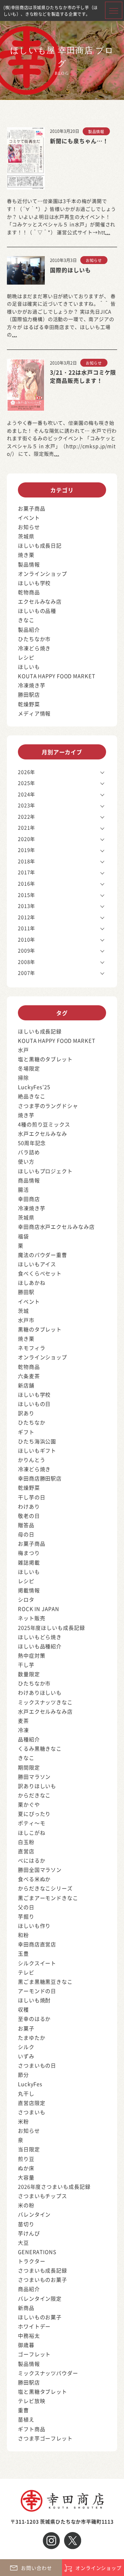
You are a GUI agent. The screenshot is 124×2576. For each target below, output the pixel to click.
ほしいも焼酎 (34, 2000)
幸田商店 (29, 1199)
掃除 (23, 1078)
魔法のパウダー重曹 (43, 1255)
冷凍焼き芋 (32, 685)
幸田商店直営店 (37, 1944)
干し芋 (26, 1665)
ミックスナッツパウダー (48, 2373)
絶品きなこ (32, 1096)
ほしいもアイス (37, 1264)
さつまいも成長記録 (43, 2270)
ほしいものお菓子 (40, 2317)
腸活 (23, 1189)
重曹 (23, 2410)
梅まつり (29, 1553)
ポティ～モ (32, 1823)
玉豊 (23, 1953)
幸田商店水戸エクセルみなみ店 (56, 1227)
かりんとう (32, 1460)
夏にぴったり (34, 1814)
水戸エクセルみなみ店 (45, 1711)
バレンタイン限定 (40, 2298)
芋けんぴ (29, 2233)
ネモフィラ (32, 1348)
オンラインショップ (43, 574)
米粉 (23, 2121)
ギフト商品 (32, 2429)
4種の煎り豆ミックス (44, 1124)
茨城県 (26, 536)
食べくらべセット (40, 1273)
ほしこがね (32, 1833)
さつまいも (32, 2112)
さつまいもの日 (37, 2065)
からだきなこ (34, 1795)
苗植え (26, 2419)
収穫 (23, 2009)
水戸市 (26, 1320)
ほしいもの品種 (37, 611)
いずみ (26, 2056)
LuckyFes (30, 2084)
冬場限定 (29, 1068)
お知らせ (94, 260)
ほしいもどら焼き (40, 1637)
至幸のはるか (34, 2019)
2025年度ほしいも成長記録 (51, 1628)
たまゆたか (32, 2037)
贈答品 (26, 1525)
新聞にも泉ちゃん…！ (79, 141)
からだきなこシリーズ (45, 1888)
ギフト (26, 1432)
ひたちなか (32, 1422)
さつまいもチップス (43, 2196)
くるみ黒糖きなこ (40, 1748)
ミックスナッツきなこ (45, 1702)
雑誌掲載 (29, 1562)
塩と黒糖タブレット (43, 2391)
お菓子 (26, 2028)
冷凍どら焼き (34, 648)
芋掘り (26, 1916)
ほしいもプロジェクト (45, 1171)
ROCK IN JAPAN (39, 1609)
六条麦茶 (29, 1376)
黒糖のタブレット (40, 1329)
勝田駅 (26, 1292)
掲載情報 (29, 1590)
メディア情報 (34, 713)
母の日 (26, 1534)
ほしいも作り (34, 1926)
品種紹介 (29, 1739)
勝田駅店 (29, 694)
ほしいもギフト (37, 1450)
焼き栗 (26, 555)
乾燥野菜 (29, 704)
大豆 (23, 2242)
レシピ (26, 657)
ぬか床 (26, 2168)
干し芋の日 (32, 1497)
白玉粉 (26, 1842)
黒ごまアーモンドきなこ (48, 1898)
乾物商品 (29, 592)
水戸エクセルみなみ (43, 1134)
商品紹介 (29, 2289)
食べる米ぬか (34, 1879)
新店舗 (26, 1385)
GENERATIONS (37, 2252)
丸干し (26, 2093)
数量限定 (29, 1674)
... (108, 232)
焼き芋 (26, 1115)
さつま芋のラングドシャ (48, 1106)
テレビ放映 (32, 2401)
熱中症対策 (32, 1655)
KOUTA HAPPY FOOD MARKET (57, 676)
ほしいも (29, 667)
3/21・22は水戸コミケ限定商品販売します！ (83, 376)
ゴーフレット (34, 2354)
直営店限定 (32, 2103)
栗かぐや (29, 1804)
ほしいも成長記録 (40, 1031)
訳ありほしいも (37, 1786)
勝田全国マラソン (40, 1870)
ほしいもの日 (34, 1404)
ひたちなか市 (34, 639)
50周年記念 (32, 1143)
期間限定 (29, 1767)
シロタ (26, 1599)
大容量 (26, 2177)
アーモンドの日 (37, 1991)
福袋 (23, 1236)
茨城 (23, 1311)
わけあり (29, 1506)
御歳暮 (26, 2345)
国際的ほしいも (70, 270)
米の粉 (26, 2205)
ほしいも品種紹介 (40, 1646)
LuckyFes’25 (34, 1087)
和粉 (23, 1935)
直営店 (26, 1851)
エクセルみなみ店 (40, 601)
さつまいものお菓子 (43, 2280)
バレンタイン (34, 2214)
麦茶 (23, 1721)
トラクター (32, 2261)
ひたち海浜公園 (37, 1441)
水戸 (23, 1050)
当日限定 (29, 2149)
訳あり (26, 1413)
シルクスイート (37, 1963)
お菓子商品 (32, 508)
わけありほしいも (40, 1692)
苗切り (26, 2224)
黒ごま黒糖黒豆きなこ (45, 1982)
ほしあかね (32, 1283)
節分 (23, 2075)
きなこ (26, 620)
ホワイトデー (34, 2326)
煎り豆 (26, 2159)
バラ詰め (29, 1152)
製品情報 (96, 131)
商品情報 (29, 1180)
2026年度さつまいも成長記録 (54, 2186)
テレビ (26, 1972)
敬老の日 (29, 1516)
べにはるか (32, 1860)
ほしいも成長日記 (40, 545)
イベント (29, 518)
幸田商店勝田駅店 (40, 1478)
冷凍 (23, 1730)
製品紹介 (29, 629)
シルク (26, 2047)
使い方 (26, 1161)
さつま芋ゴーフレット (45, 2438)
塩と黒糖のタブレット (45, 1059)
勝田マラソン (34, 1777)
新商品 (26, 2308)
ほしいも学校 (34, 583)
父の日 (26, 1907)
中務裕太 (29, 2335)
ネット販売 (32, 1618)
